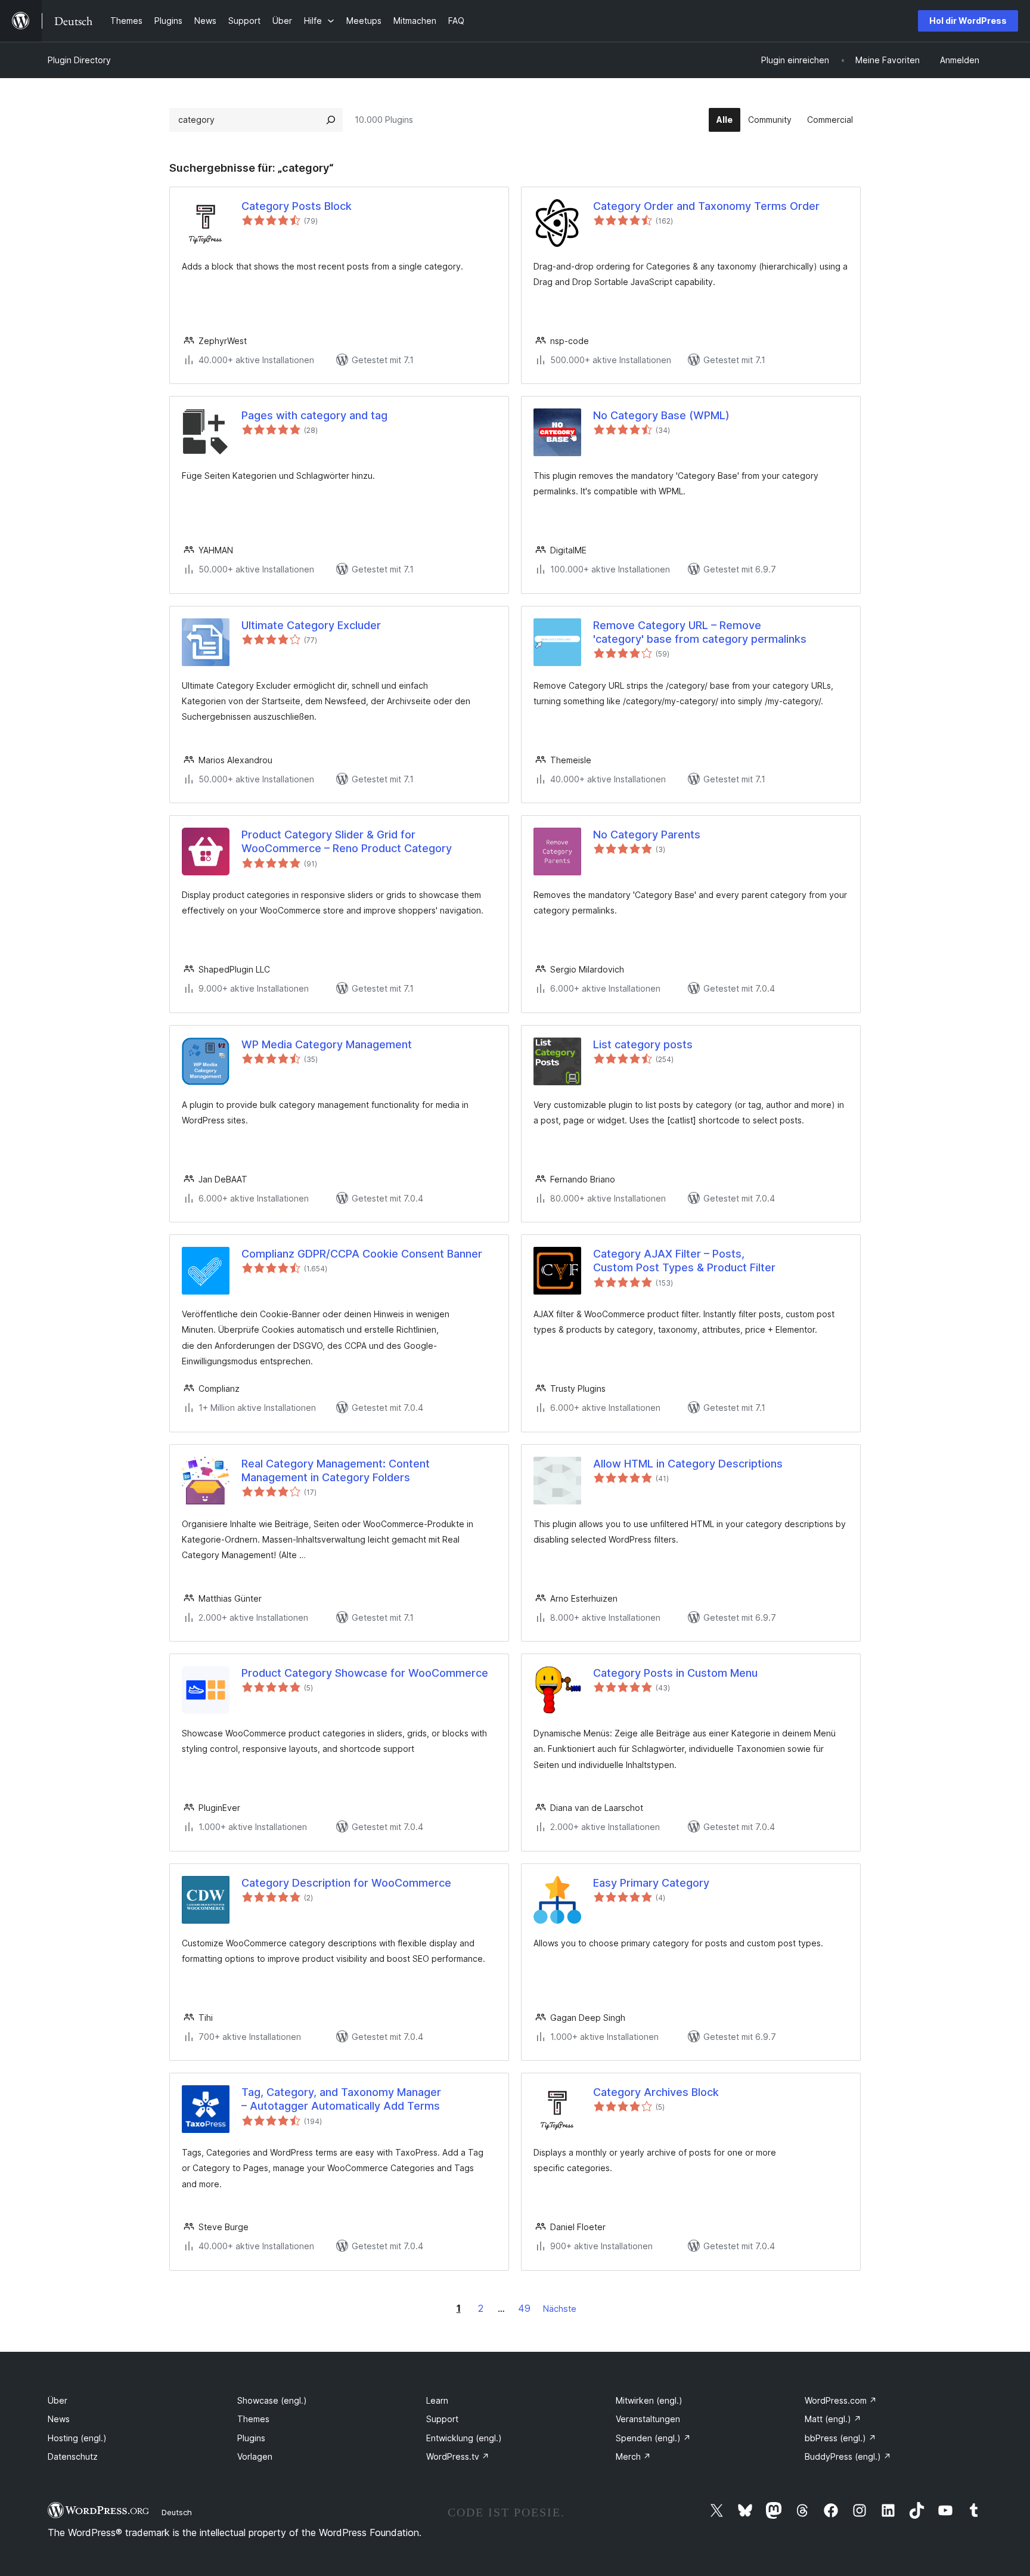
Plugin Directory (79, 60)
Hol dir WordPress (968, 21)
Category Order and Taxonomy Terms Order (706, 206)
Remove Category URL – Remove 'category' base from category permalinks (700, 632)
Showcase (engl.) (272, 2400)
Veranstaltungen (648, 2419)
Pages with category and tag (314, 415)
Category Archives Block (656, 2092)
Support (442, 2419)
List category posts (643, 1044)
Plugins (251, 2438)
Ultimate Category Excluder (311, 625)
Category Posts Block (297, 206)
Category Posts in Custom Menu (675, 1673)
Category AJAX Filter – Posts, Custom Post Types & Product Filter (684, 1261)
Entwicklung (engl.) (464, 2438)
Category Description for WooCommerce (346, 1883)
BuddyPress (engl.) (848, 2456)
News (59, 2419)
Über (58, 2400)
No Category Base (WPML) (661, 415)
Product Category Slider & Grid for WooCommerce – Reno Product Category (347, 841)
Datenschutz (73, 2456)
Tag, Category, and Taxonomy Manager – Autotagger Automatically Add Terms (341, 2099)
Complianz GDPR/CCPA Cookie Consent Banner (362, 1254)
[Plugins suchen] (331, 120)
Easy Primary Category (651, 1883)
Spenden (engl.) (653, 2438)
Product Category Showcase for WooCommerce (365, 1673)
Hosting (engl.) (77, 2438)
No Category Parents (647, 835)
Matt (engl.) (833, 2419)
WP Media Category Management (327, 1044)
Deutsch (177, 2512)
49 (524, 2308)
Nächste (560, 2309)
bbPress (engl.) (840, 2438)
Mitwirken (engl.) (649, 2400)
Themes (253, 2419)
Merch (633, 2456)
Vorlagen (255, 2456)
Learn (437, 2400)
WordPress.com (841, 2400)
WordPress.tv (458, 2456)
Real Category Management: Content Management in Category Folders (336, 1470)
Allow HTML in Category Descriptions (688, 1464)
